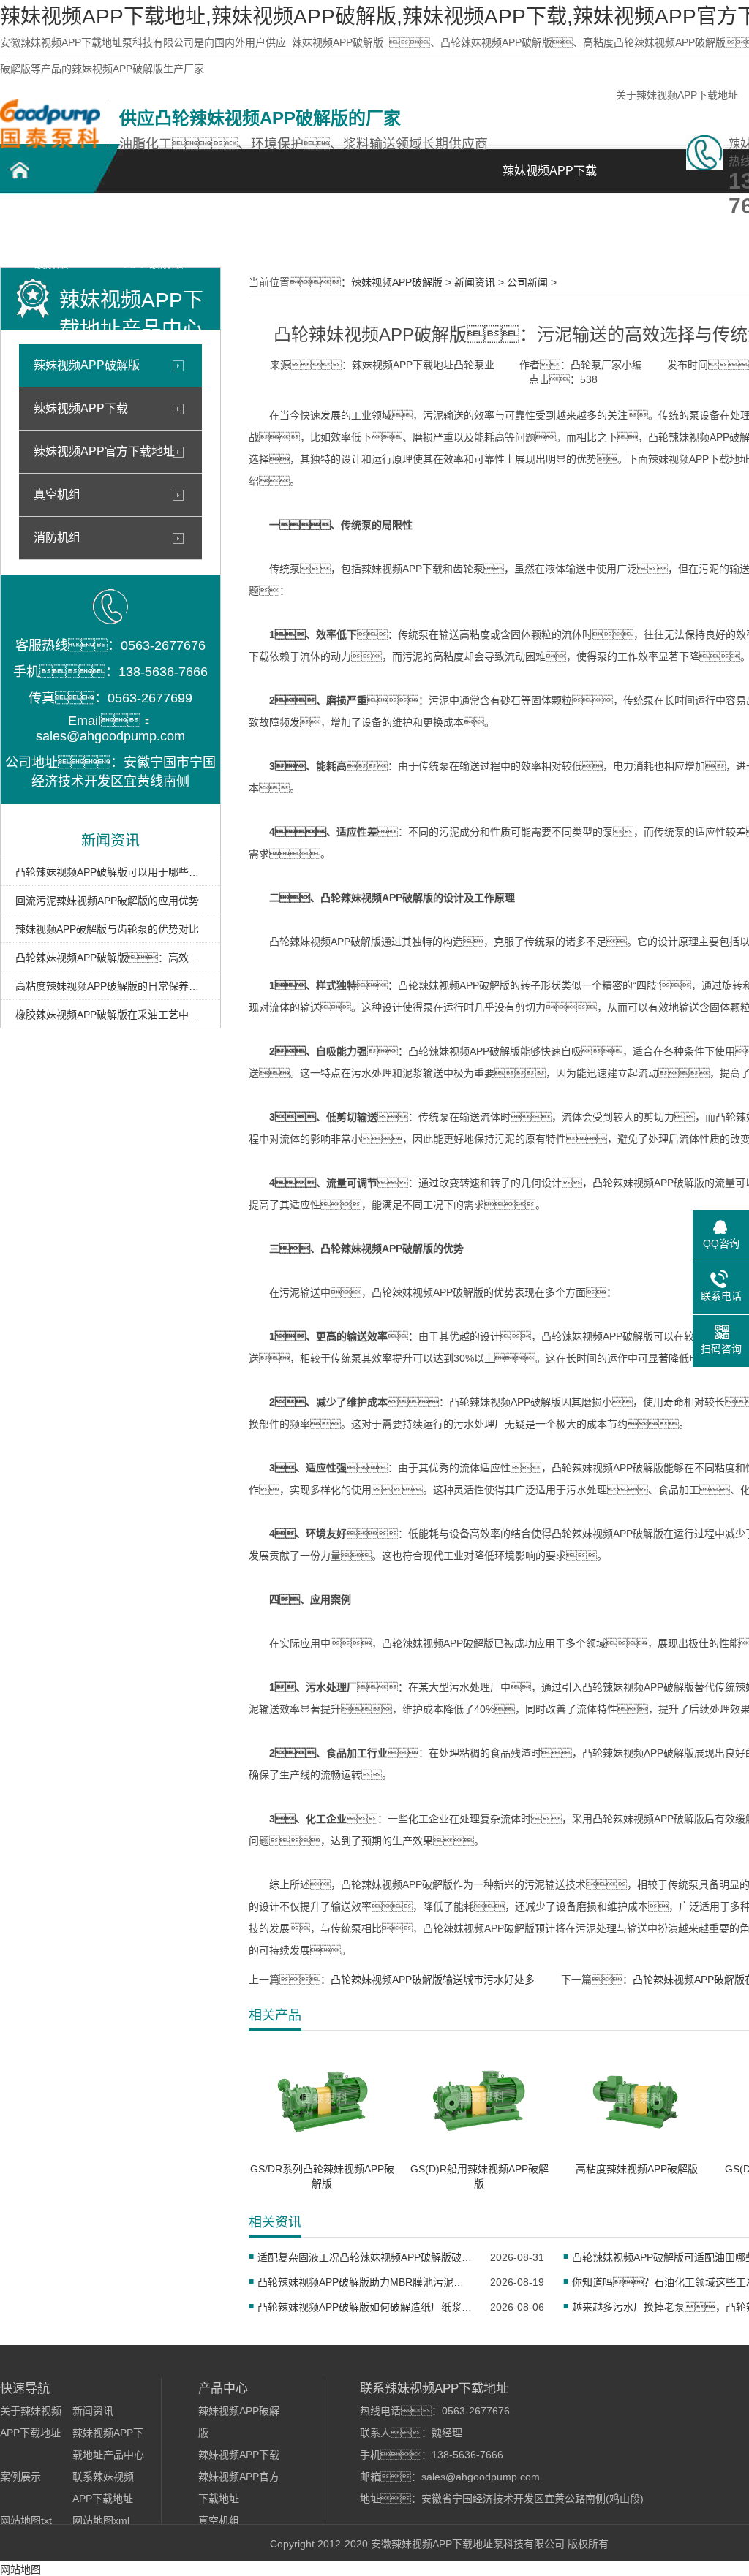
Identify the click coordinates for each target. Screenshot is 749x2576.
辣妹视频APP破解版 (338, 42)
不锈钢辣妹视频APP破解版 (154, 228)
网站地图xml (101, 2520)
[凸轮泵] (50, 145)
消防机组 (57, 538)
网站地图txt (26, 2520)
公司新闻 (527, 282)
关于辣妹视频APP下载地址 (677, 95)
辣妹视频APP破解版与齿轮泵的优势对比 (107, 929)
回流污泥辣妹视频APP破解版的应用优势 (107, 901)
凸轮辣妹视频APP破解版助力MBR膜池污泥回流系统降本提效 (365, 2282)
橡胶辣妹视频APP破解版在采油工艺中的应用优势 (110, 1015)
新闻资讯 (461, 220)
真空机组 (57, 495)
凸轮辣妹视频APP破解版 (52, 228)
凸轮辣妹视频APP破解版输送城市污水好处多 (433, 1980)
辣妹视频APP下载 (81, 408)
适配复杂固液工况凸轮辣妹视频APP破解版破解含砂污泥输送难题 (365, 2257)
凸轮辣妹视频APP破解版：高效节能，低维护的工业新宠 (110, 958)
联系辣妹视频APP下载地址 (666, 231)
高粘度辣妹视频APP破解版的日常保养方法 (110, 986)
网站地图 (20, 2569)
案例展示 (358, 220)
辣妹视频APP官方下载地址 (104, 451)
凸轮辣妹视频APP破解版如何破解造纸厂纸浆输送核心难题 (365, 2307)
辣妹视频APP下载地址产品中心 (256, 228)
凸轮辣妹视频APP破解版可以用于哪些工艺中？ (110, 872)
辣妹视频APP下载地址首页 (550, 179)
